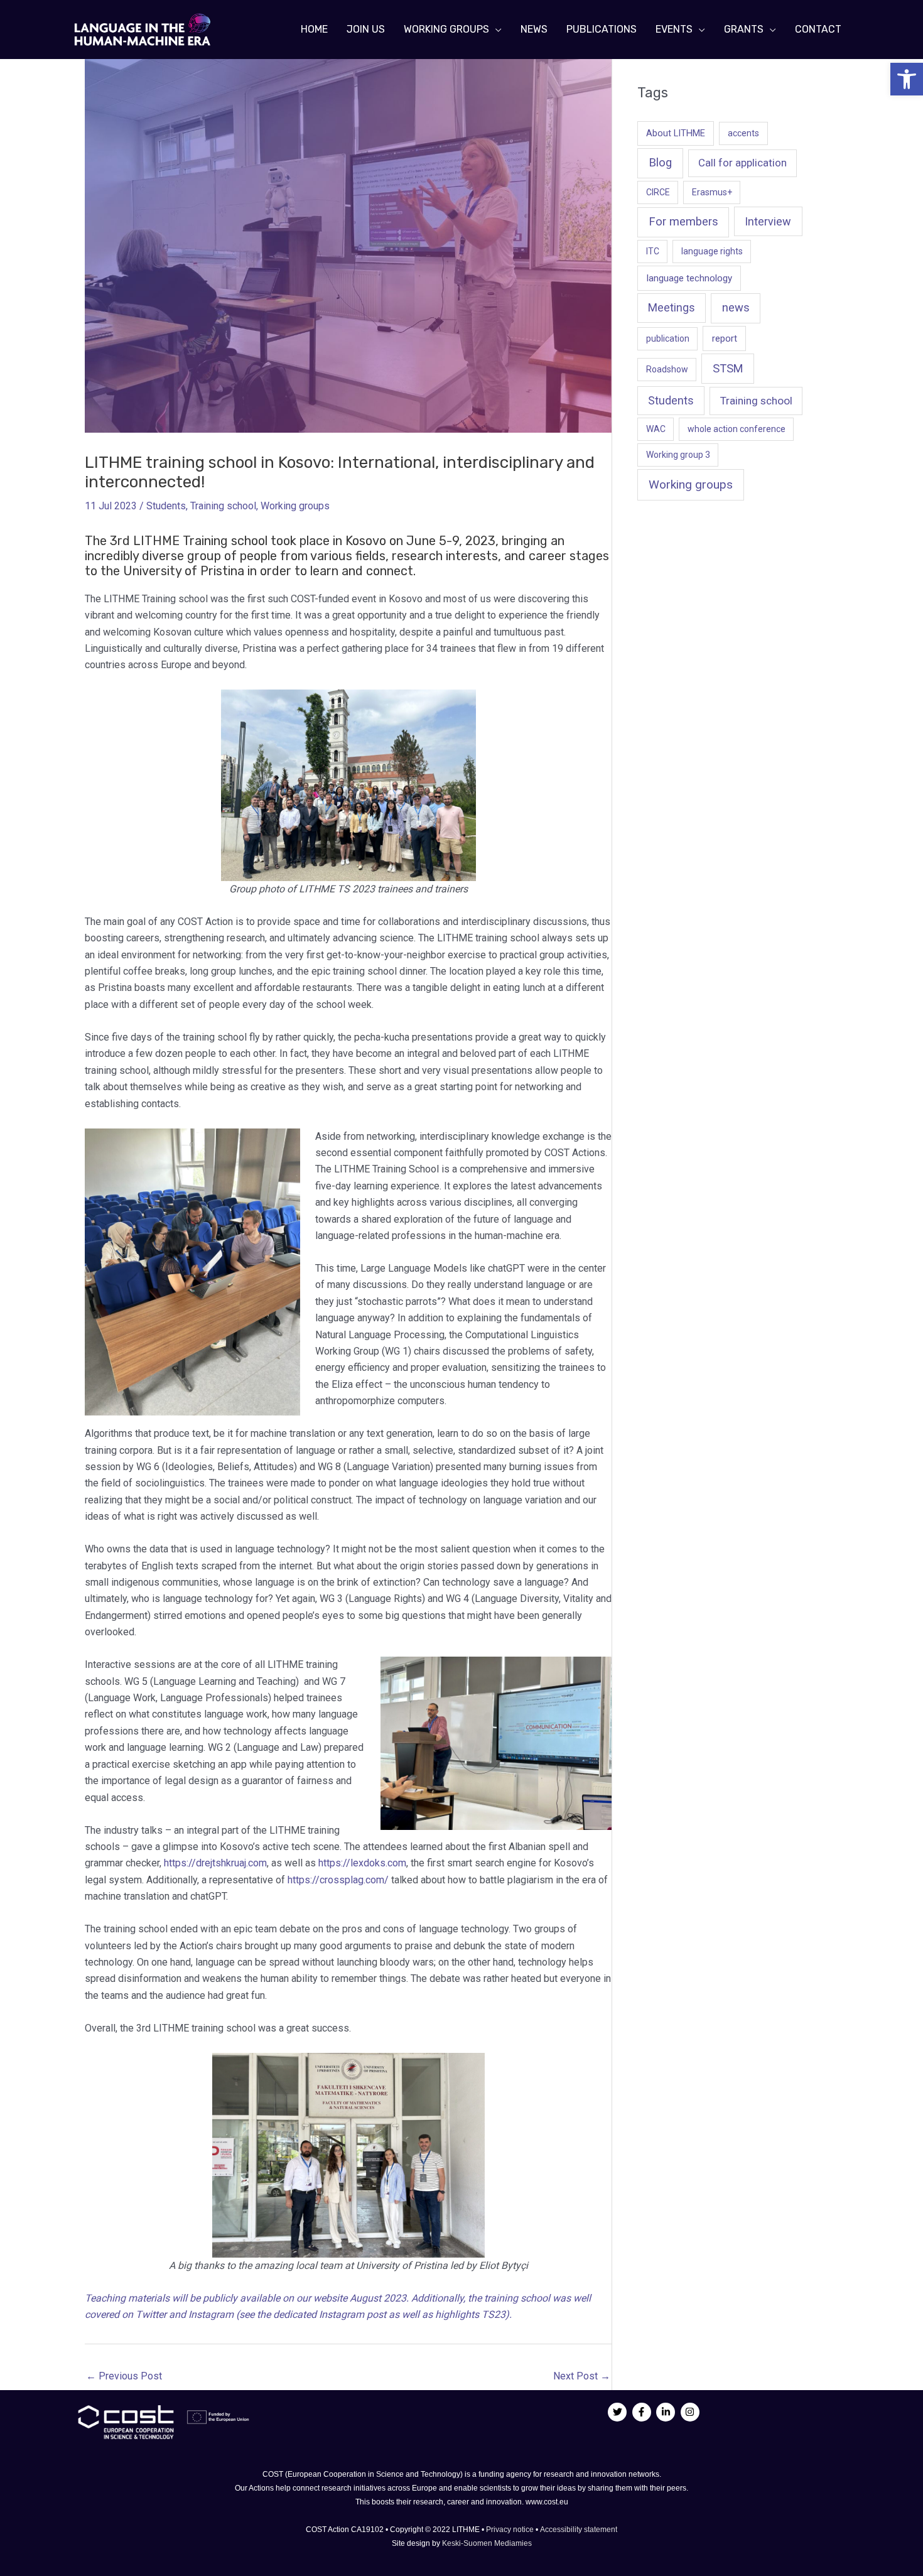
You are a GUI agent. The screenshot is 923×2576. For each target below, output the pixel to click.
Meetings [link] (672, 308)
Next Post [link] (582, 2376)
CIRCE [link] (658, 192)
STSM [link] (728, 368)
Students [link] (166, 506)
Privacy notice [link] (511, 2530)
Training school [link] (223, 506)
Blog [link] (660, 163)
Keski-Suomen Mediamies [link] (487, 2543)
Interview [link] (768, 221)
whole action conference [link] (737, 429)
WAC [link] (656, 429)
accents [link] (743, 133)
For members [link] (683, 222)
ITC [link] (653, 251)
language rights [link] (712, 251)
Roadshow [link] (667, 369)
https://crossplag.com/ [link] (338, 1880)
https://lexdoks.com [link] (362, 1863)
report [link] (725, 338)
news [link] (736, 308)
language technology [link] (689, 278)
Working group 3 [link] (678, 455)
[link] (907, 79)
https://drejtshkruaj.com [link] (215, 1863)
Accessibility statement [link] (579, 2530)
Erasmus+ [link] (712, 192)
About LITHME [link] (676, 133)
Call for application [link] (742, 163)
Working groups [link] (295, 506)
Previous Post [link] (124, 2376)
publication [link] (668, 338)
